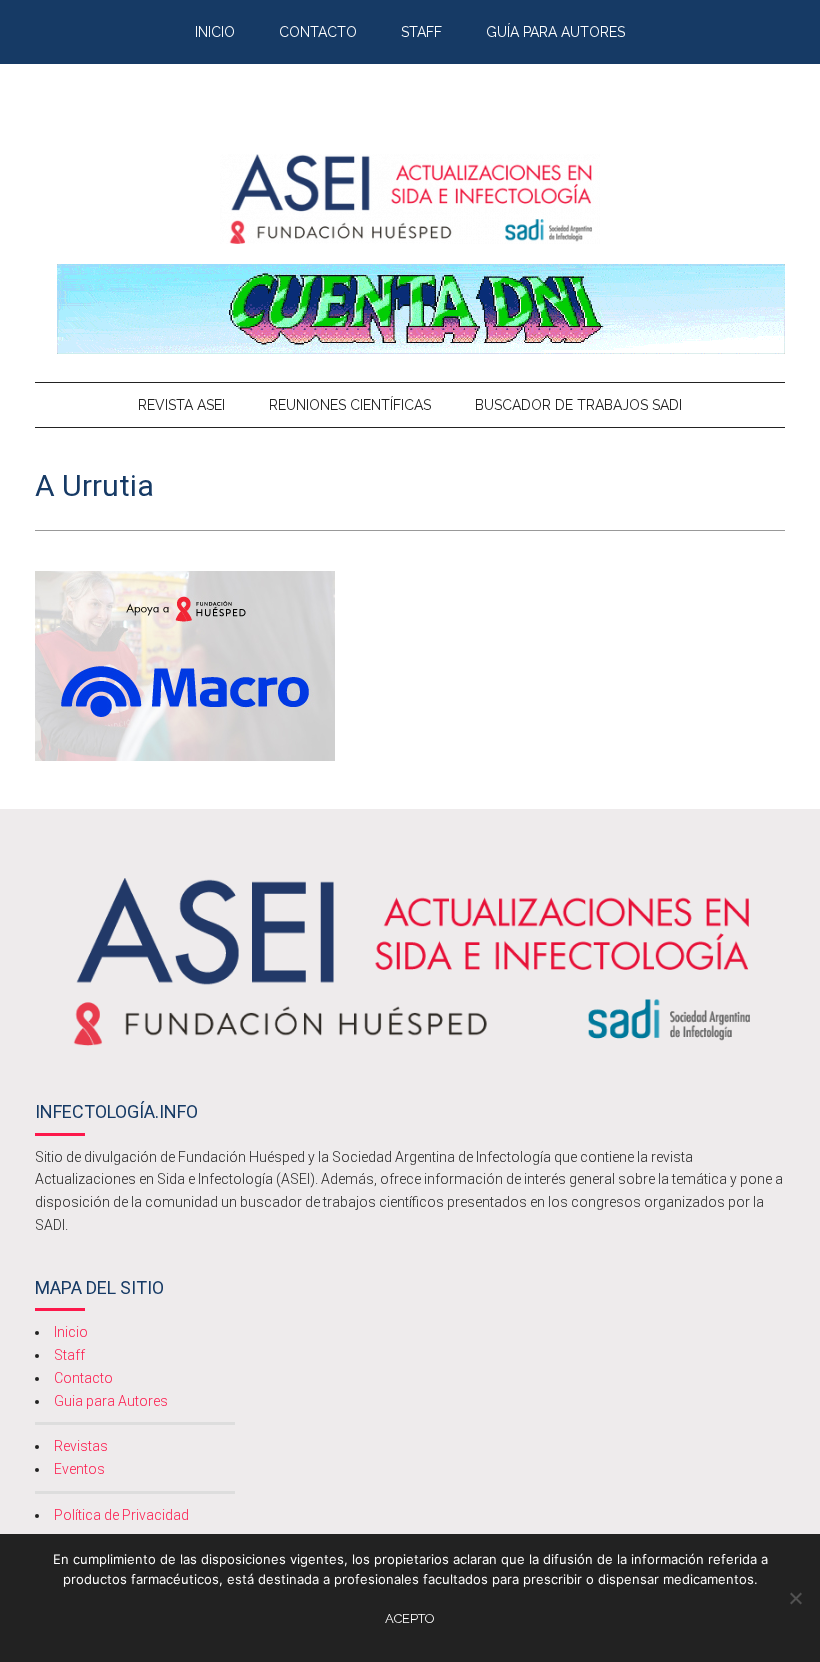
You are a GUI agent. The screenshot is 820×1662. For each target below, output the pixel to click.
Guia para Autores (111, 1401)
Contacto (83, 1378)
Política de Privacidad (121, 1515)
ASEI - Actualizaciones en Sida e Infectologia (410, 199)
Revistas (81, 1446)
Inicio (71, 1332)
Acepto (410, 1618)
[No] (795, 1598)
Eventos (79, 1469)
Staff (69, 1355)
